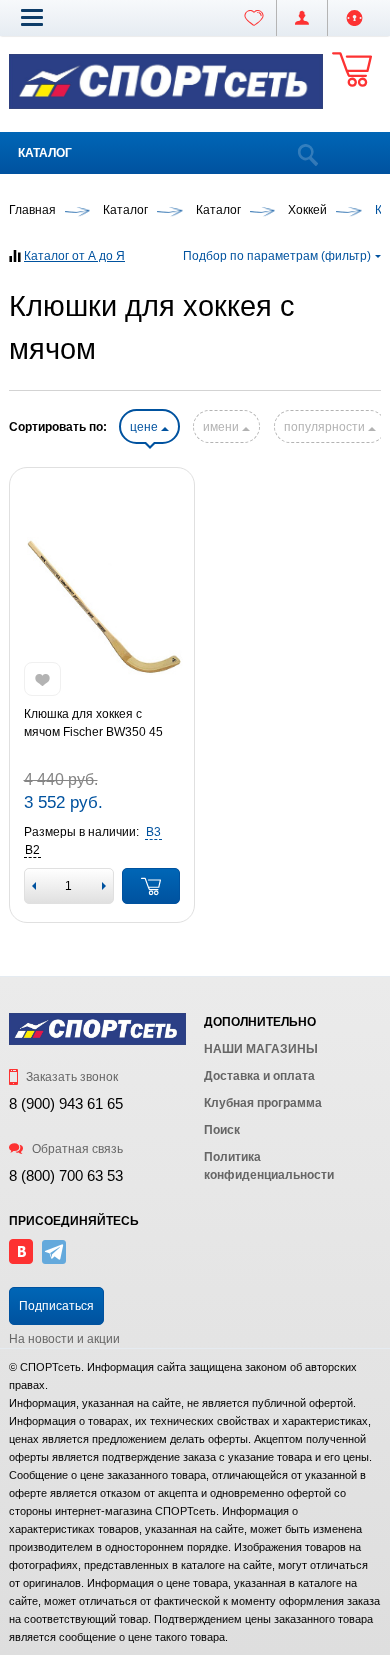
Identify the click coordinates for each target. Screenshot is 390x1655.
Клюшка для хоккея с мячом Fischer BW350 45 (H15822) (93, 724)
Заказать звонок (70, 1077)
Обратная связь (76, 1149)
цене (145, 427)
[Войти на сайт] (354, 18)
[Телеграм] (54, 1260)
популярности (326, 427)
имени (222, 427)
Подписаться (56, 1306)
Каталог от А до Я (74, 256)
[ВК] (21, 1260)
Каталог (45, 153)
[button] (32, 17)
